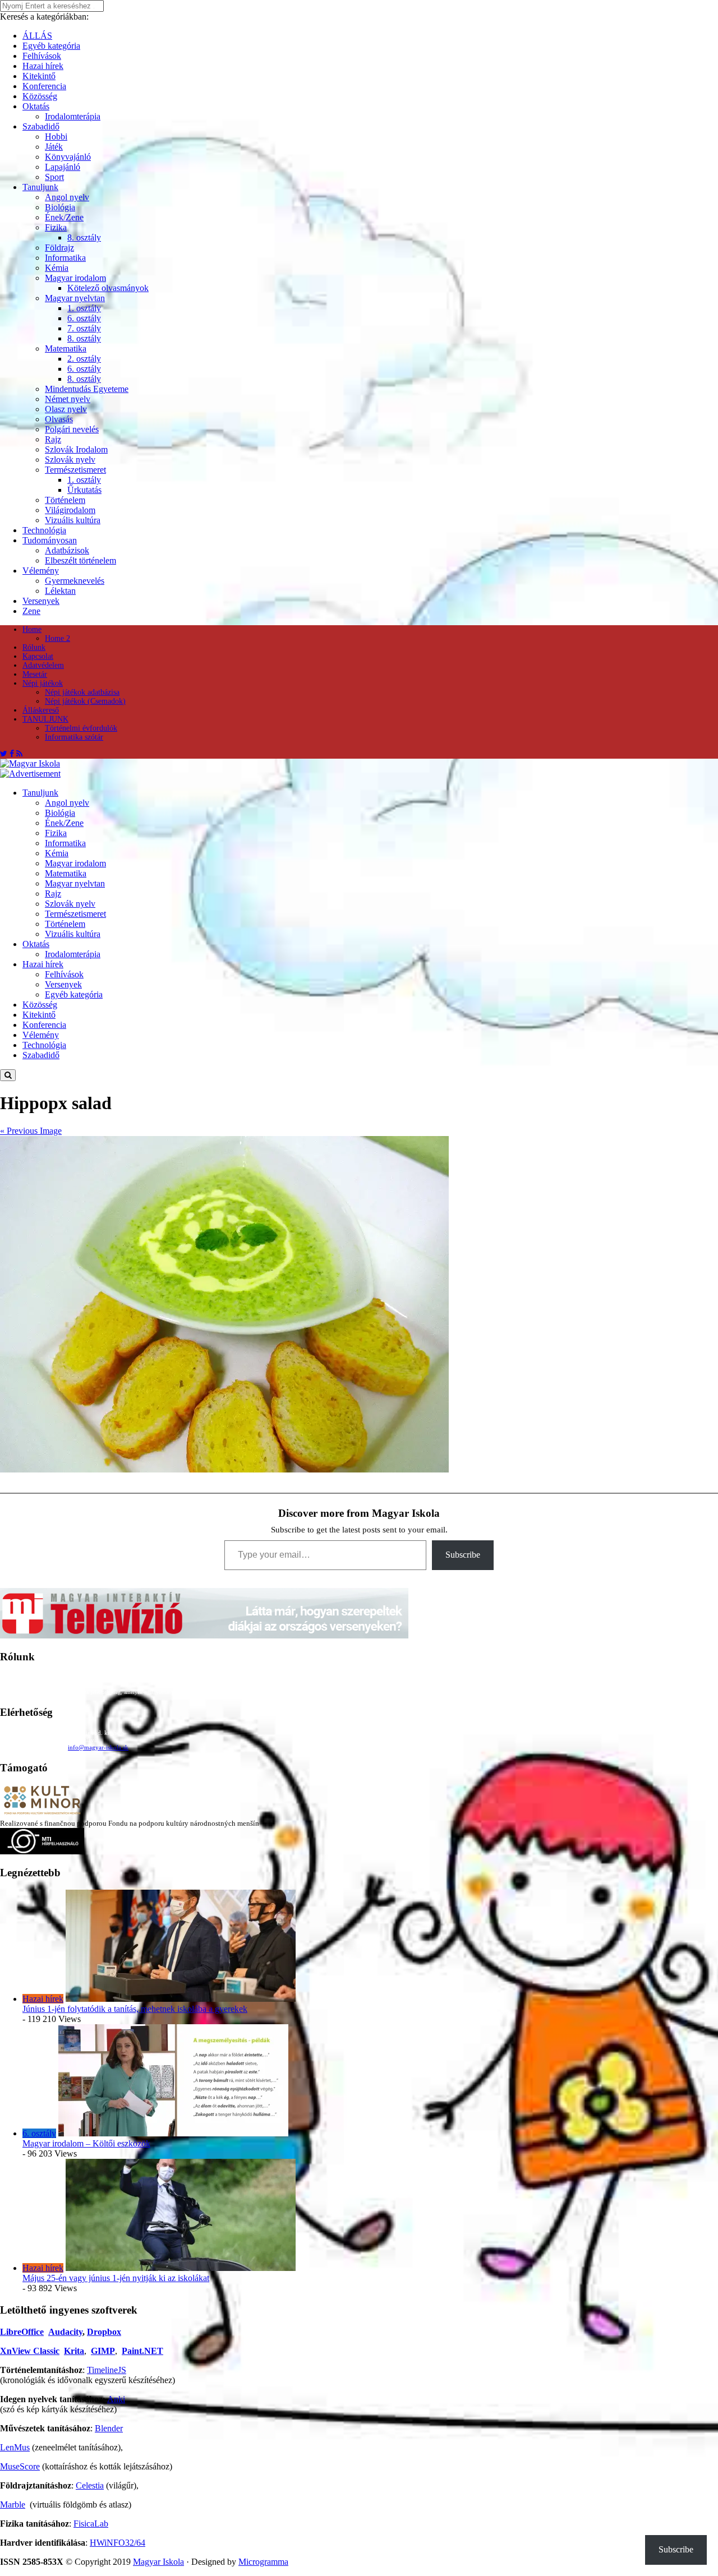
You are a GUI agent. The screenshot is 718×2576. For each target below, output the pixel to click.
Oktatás (36, 106)
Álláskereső (41, 710)
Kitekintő (39, 76)
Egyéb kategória (51, 46)
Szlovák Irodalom (76, 449)
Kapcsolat (38, 656)
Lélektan (60, 591)
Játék (54, 147)
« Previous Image (31, 1131)
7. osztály (84, 328)
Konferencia (44, 86)
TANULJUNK (45, 719)
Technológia (44, 530)
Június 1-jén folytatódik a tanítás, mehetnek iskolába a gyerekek (135, 2009)
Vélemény (41, 571)
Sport (54, 177)
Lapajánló (63, 167)
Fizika (56, 227)
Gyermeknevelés (75, 581)
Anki (116, 2399)
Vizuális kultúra (73, 520)
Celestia (90, 2485)
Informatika (65, 258)
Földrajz (59, 248)
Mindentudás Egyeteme (87, 389)
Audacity (65, 2332)
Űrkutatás (84, 490)
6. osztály (84, 318)
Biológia (60, 207)
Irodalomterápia (73, 116)
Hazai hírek (43, 66)
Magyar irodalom (75, 278)
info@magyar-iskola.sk (98, 1747)
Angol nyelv (67, 197)
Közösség (40, 96)
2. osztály (84, 359)
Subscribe (463, 1555)
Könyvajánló (68, 157)
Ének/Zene (64, 217)
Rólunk (34, 647)
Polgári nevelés (72, 429)
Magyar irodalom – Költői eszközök (86, 2143)
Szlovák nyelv (70, 460)
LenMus (15, 2447)
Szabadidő (41, 126)
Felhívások (42, 56)
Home (32, 629)
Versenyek (41, 601)
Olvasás (59, 419)
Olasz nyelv (66, 409)
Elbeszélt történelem (80, 560)
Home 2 (57, 638)
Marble (13, 2505)
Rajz (53, 439)
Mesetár (35, 674)
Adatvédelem (43, 665)
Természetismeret (75, 470)
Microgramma (263, 2562)
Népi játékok (43, 683)
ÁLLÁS (37, 36)
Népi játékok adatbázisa (82, 692)
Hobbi (56, 137)
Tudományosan (50, 540)
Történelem (65, 500)
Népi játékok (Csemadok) (85, 701)
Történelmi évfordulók (81, 728)
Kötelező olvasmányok (108, 288)
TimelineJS (107, 2370)
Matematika (66, 348)
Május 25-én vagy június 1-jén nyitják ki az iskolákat (116, 2278)
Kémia (57, 268)
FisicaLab (91, 2524)
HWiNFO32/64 (118, 2543)
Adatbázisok (67, 550)
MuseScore (20, 2466)
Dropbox (104, 2332)
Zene (31, 611)
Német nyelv (68, 399)
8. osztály (84, 237)
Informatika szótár (74, 737)
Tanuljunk (40, 187)
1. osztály (84, 308)
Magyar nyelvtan (75, 298)
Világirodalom (70, 510)
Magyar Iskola (158, 2562)
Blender (109, 2428)
